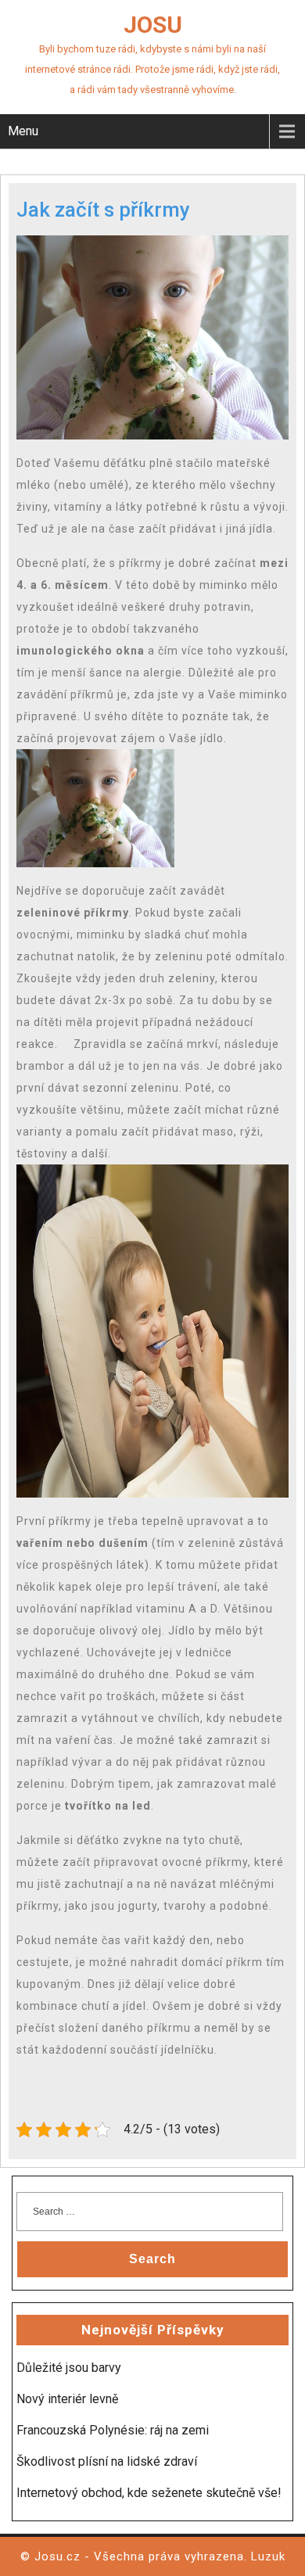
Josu (153, 25)
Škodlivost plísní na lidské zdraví (107, 2461)
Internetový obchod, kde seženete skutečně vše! (149, 2493)
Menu (23, 131)
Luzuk (268, 2556)
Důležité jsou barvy (69, 2368)
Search (152, 2259)
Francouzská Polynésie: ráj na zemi (113, 2430)
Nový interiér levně (67, 2399)
